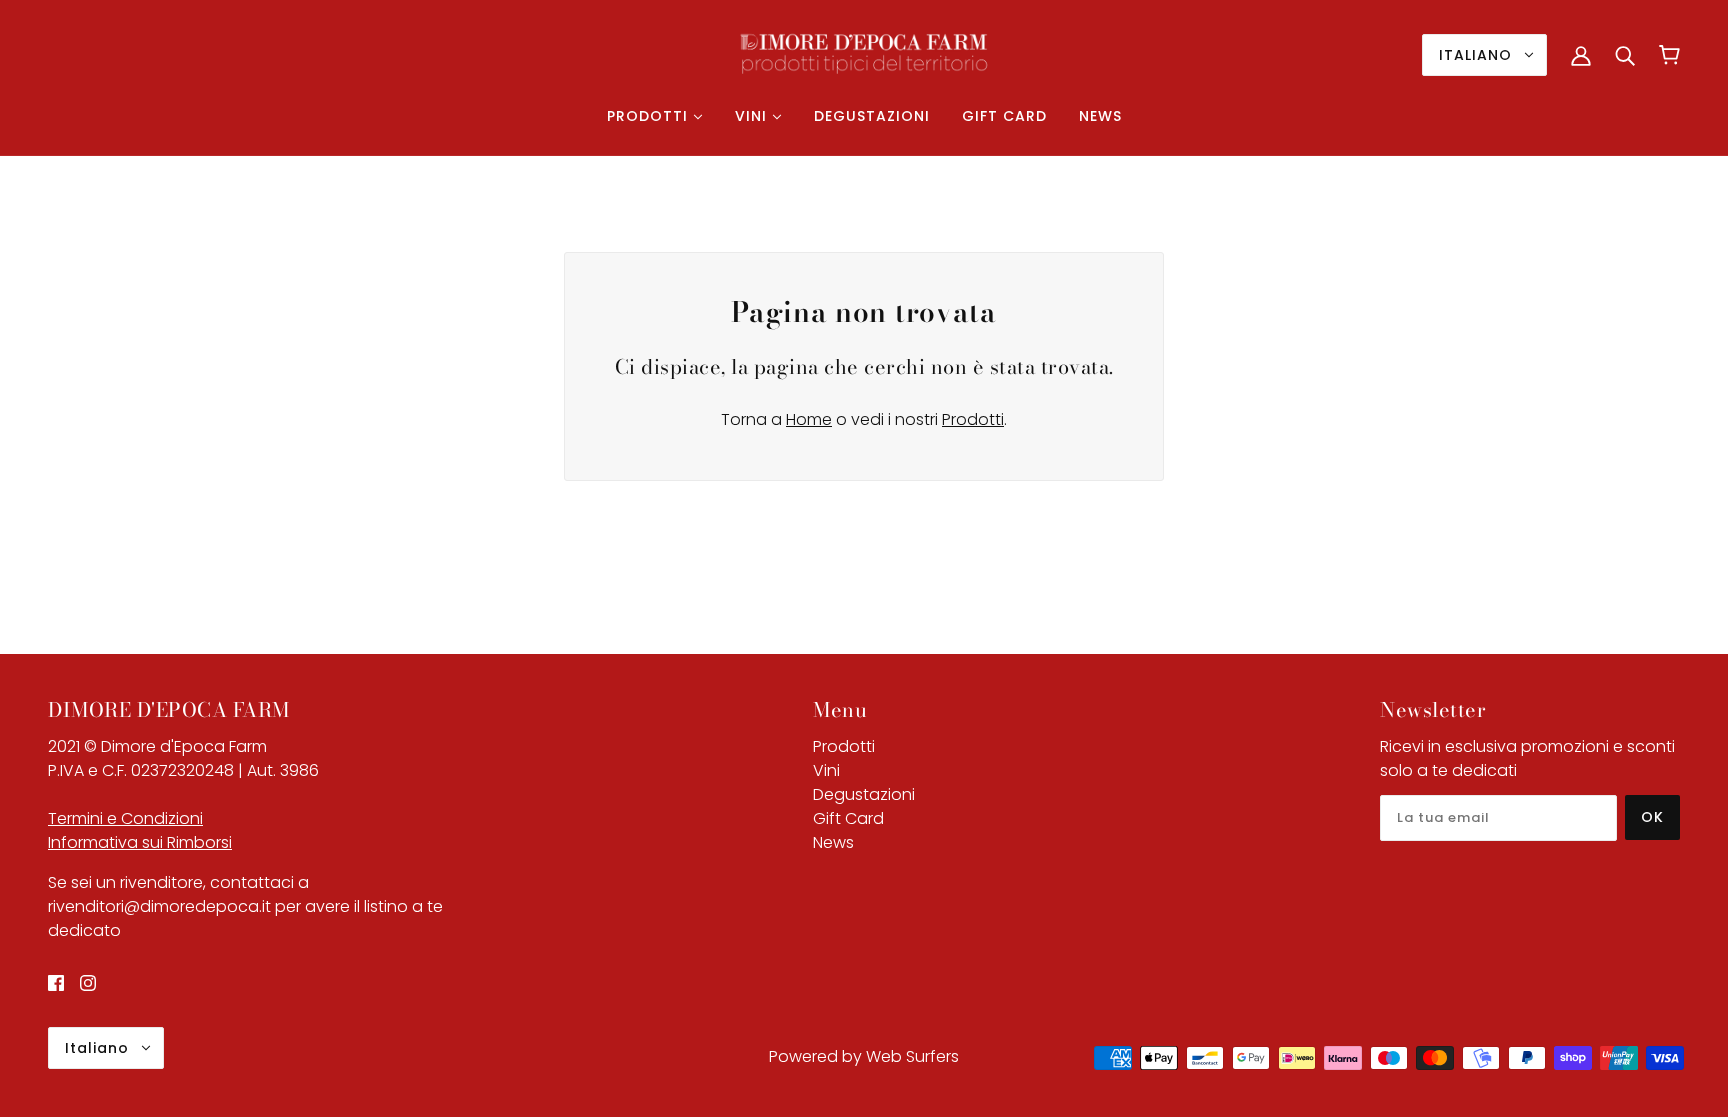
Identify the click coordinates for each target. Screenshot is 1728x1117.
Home (809, 419)
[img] (56, 983)
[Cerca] (1625, 55)
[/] (864, 53)
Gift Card (848, 818)
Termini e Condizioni (125, 818)
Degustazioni (864, 794)
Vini (826, 770)
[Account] (1581, 55)
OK (1652, 817)
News (833, 842)
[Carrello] (1669, 55)
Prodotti (973, 419)
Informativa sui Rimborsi (140, 842)
